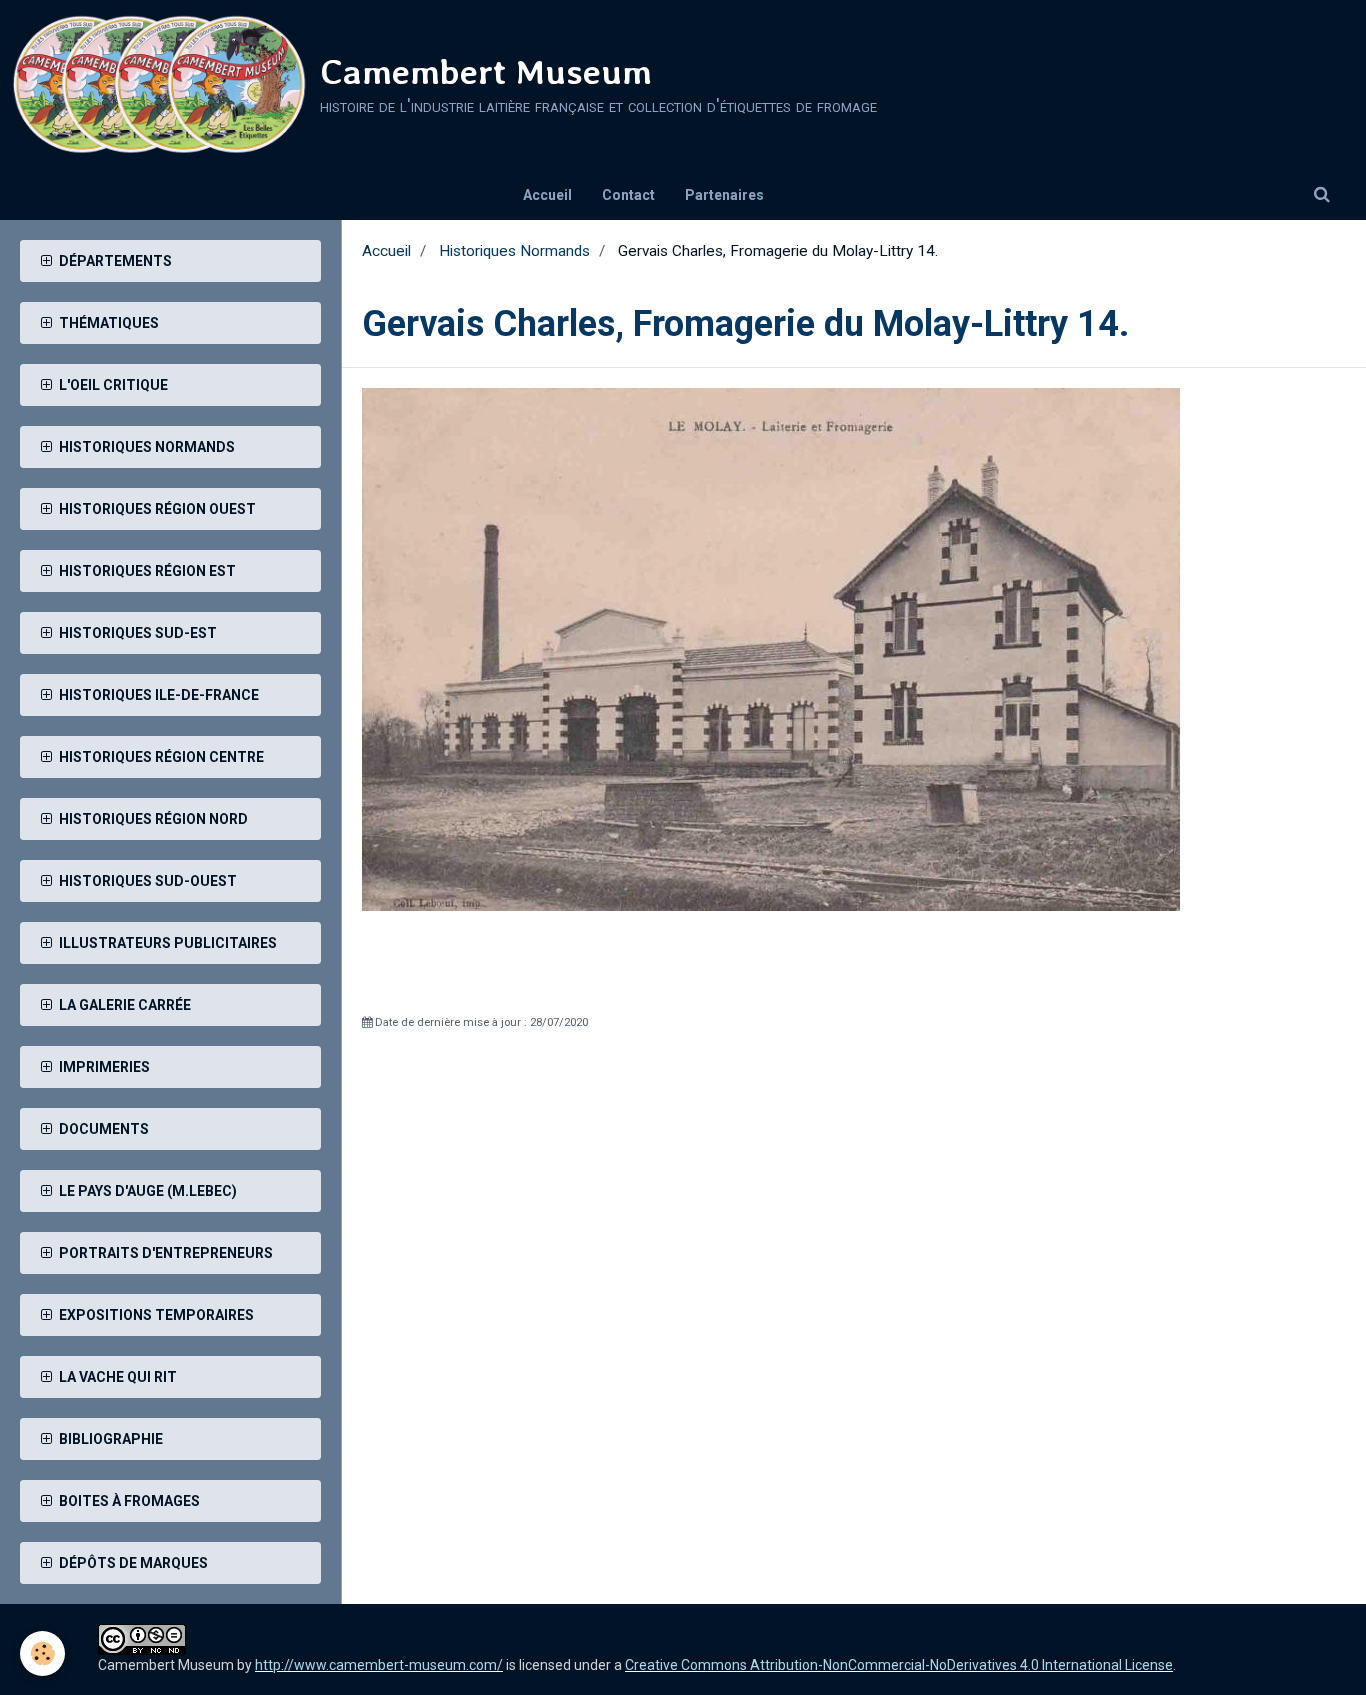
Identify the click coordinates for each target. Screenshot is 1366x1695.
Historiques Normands (514, 251)
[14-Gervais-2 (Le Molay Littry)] (771, 648)
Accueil (547, 195)
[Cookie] (42, 1653)
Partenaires (724, 195)
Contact (628, 195)
